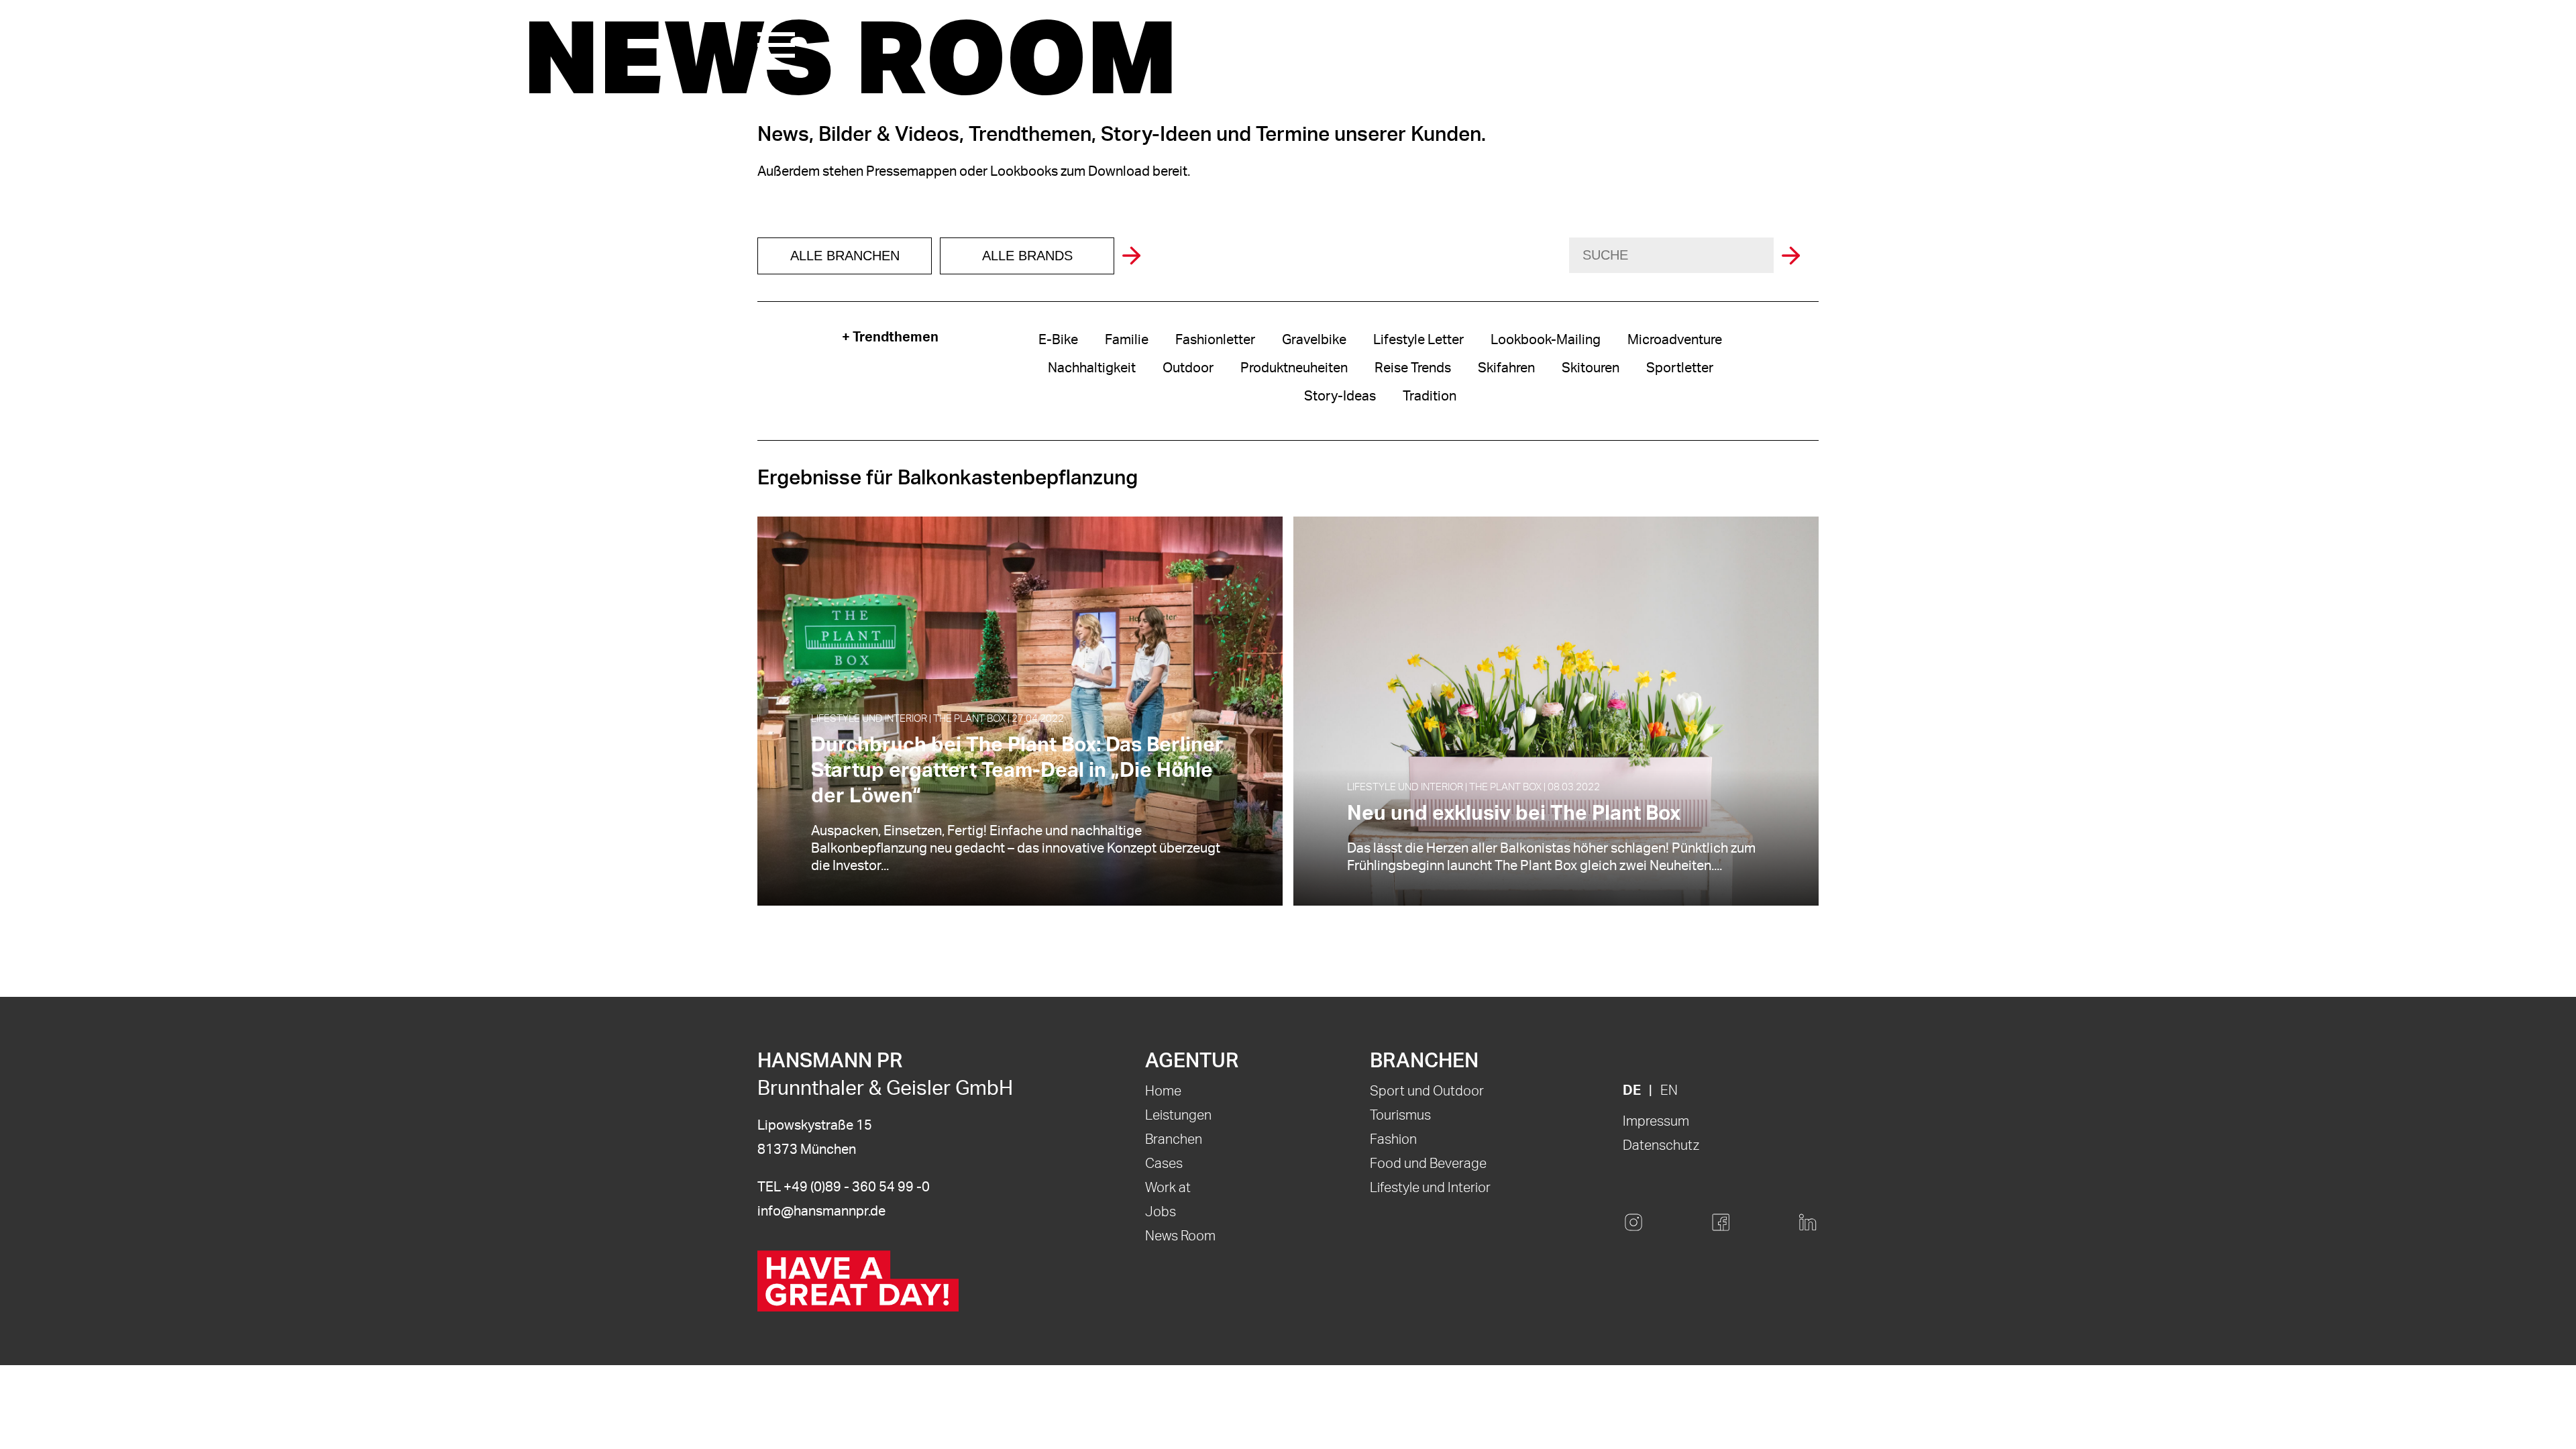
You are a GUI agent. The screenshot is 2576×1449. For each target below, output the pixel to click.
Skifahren (1506, 368)
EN (1669, 1091)
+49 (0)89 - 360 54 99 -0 (857, 1187)
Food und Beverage (1428, 1164)
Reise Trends (1413, 368)
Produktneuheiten (1294, 368)
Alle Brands (1027, 256)
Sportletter (1680, 368)
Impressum (1656, 1122)
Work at (1168, 1188)
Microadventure (1675, 340)
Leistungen (1178, 1116)
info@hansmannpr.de (821, 1212)
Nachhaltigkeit (1092, 368)
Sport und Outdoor (1427, 1091)
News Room (1180, 1236)
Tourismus (1400, 1116)
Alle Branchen (845, 256)
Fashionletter (1215, 340)
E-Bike (1058, 340)
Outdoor (1188, 368)
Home (1163, 1091)
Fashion (1393, 1140)
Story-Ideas (1340, 396)
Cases (1164, 1164)
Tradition (1430, 396)
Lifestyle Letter (1418, 340)
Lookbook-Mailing (1546, 340)
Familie (1127, 340)
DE (1632, 1091)
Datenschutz (1661, 1146)
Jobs (1161, 1212)
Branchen (1174, 1140)
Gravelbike (1314, 340)
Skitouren (1591, 368)
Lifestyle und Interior (1430, 1188)
